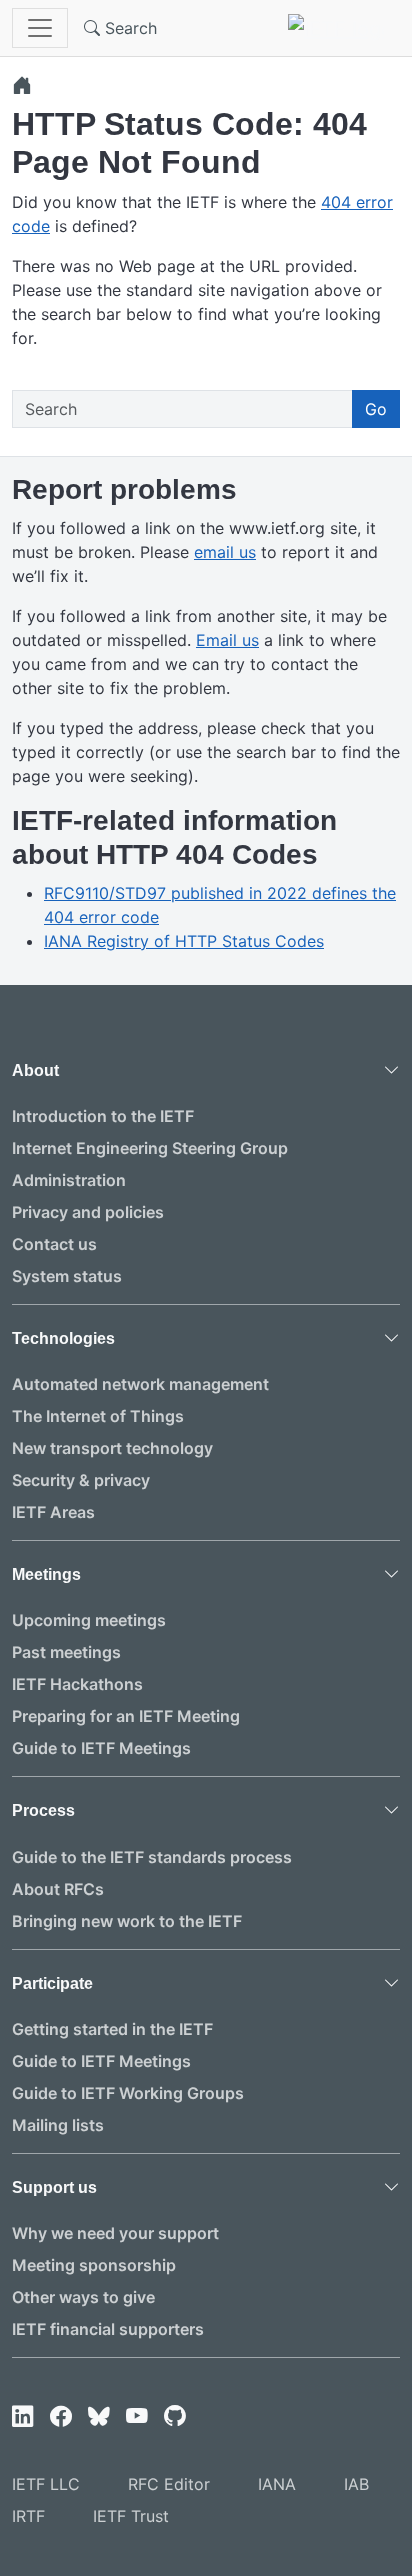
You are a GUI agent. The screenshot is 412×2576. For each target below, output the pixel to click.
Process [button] (43, 1810)
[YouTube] (137, 2417)
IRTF (28, 2516)
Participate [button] (52, 1983)
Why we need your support (115, 2233)
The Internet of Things (98, 1416)
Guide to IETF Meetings (101, 1748)
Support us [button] (54, 2187)
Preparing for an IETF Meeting (126, 1716)
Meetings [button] (46, 1574)
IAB (356, 2484)
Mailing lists (58, 2125)
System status (67, 1276)
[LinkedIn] (23, 2417)
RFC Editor (169, 2484)
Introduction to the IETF (103, 1116)
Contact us (54, 1244)
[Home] (22, 85)
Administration (69, 1180)
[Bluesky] (99, 2417)
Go (376, 409)
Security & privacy (81, 1480)
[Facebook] (61, 2417)
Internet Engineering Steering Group (150, 1148)
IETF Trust (131, 2516)
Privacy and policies (88, 1212)
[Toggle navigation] (40, 28)
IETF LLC (46, 2484)
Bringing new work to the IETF (127, 1921)
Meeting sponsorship (94, 2265)
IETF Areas (53, 1512)
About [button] (35, 1070)
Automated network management (140, 1384)
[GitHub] (175, 2417)
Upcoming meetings (89, 1620)
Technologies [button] (63, 1338)
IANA (277, 2484)
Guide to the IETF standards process (152, 1857)
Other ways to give (83, 2297)
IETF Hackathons (77, 1684)
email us (225, 552)
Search (128, 28)
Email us (227, 640)
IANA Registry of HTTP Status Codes (184, 941)
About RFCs (58, 1889)
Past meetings (66, 1652)
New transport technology (112, 1448)
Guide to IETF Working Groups (128, 2093)
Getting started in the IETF (112, 2029)
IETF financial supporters (108, 2329)
